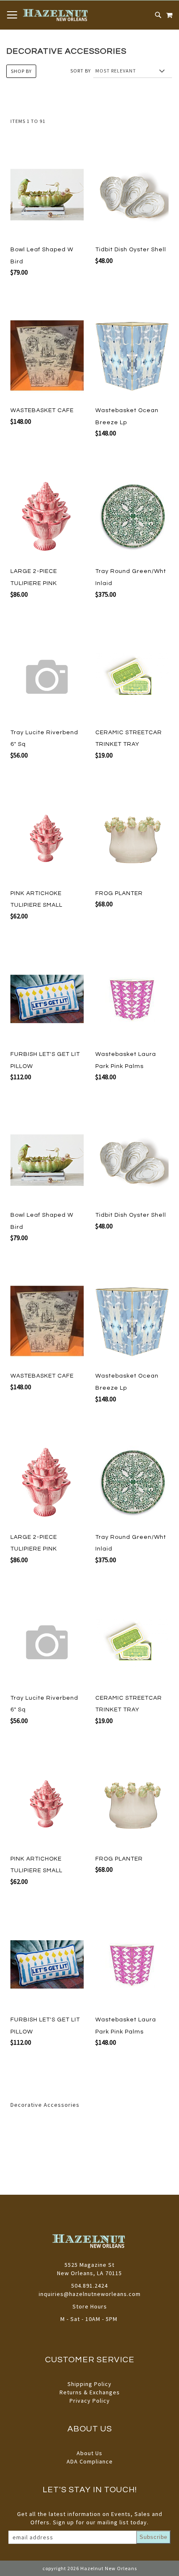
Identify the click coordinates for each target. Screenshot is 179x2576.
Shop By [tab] (21, 71)
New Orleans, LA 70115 (89, 2273)
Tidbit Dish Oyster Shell (131, 250)
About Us (89, 2453)
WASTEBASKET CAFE (42, 410)
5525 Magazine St (89, 2265)
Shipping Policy (89, 2384)
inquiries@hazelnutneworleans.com (90, 2294)
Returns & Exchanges (90, 2392)
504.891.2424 (89, 2286)
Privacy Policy (90, 2401)
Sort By (81, 71)
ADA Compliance (90, 2461)
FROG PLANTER (119, 893)
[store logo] (56, 15)
